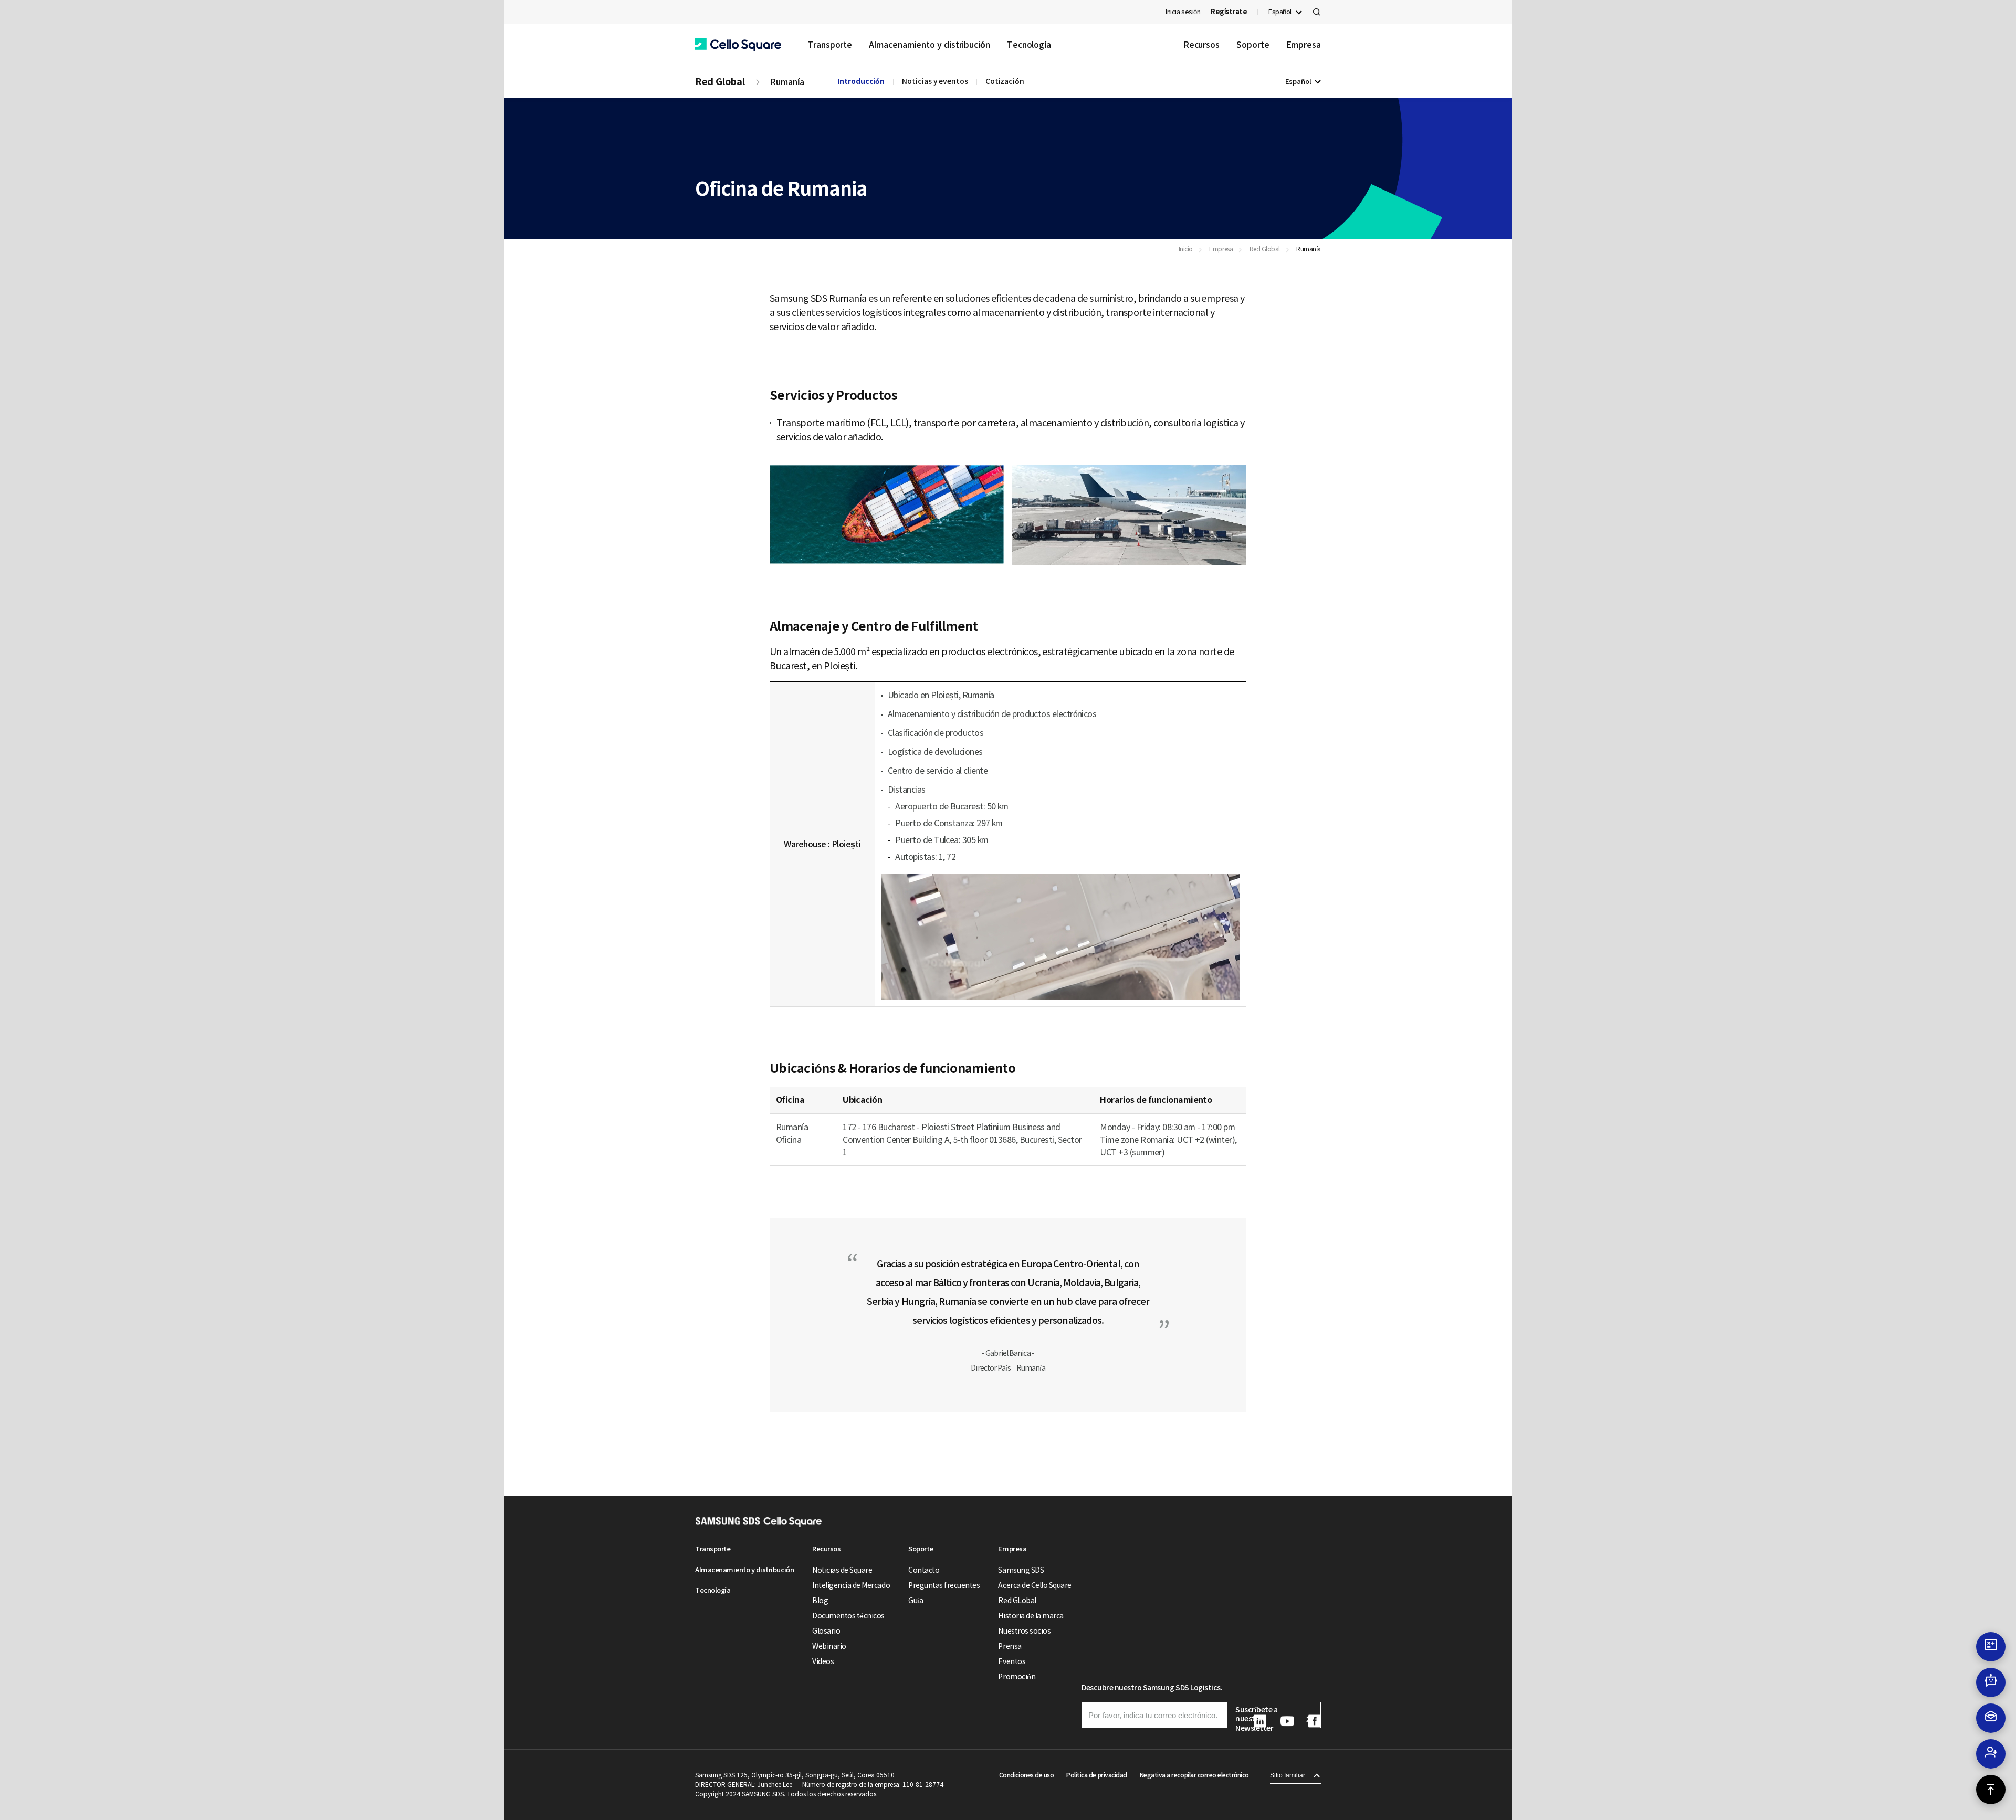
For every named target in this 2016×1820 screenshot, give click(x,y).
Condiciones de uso (1026, 1775)
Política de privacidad (1096, 1775)
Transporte (830, 45)
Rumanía (787, 82)
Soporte (1253, 45)
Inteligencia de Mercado (851, 1585)
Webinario (829, 1646)
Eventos (1012, 1661)
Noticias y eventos (935, 81)
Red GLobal (1017, 1601)
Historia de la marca (1031, 1616)
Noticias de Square (842, 1570)
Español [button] (1280, 12)
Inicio (1186, 249)
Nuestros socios (1024, 1631)
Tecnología (1029, 45)
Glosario (826, 1631)
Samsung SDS (1021, 1570)
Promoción (1017, 1677)
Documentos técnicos (848, 1616)
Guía (916, 1601)
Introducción (861, 81)
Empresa (1304, 45)
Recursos (1201, 45)
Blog (820, 1601)
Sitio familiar (1288, 1775)
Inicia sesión (1183, 12)
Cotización (1005, 81)
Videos (823, 1661)
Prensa (1010, 1646)
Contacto (924, 1570)
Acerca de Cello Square (1035, 1585)
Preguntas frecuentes (944, 1585)
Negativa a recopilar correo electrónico (1194, 1775)
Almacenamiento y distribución (930, 45)
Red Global (720, 82)
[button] (738, 45)
